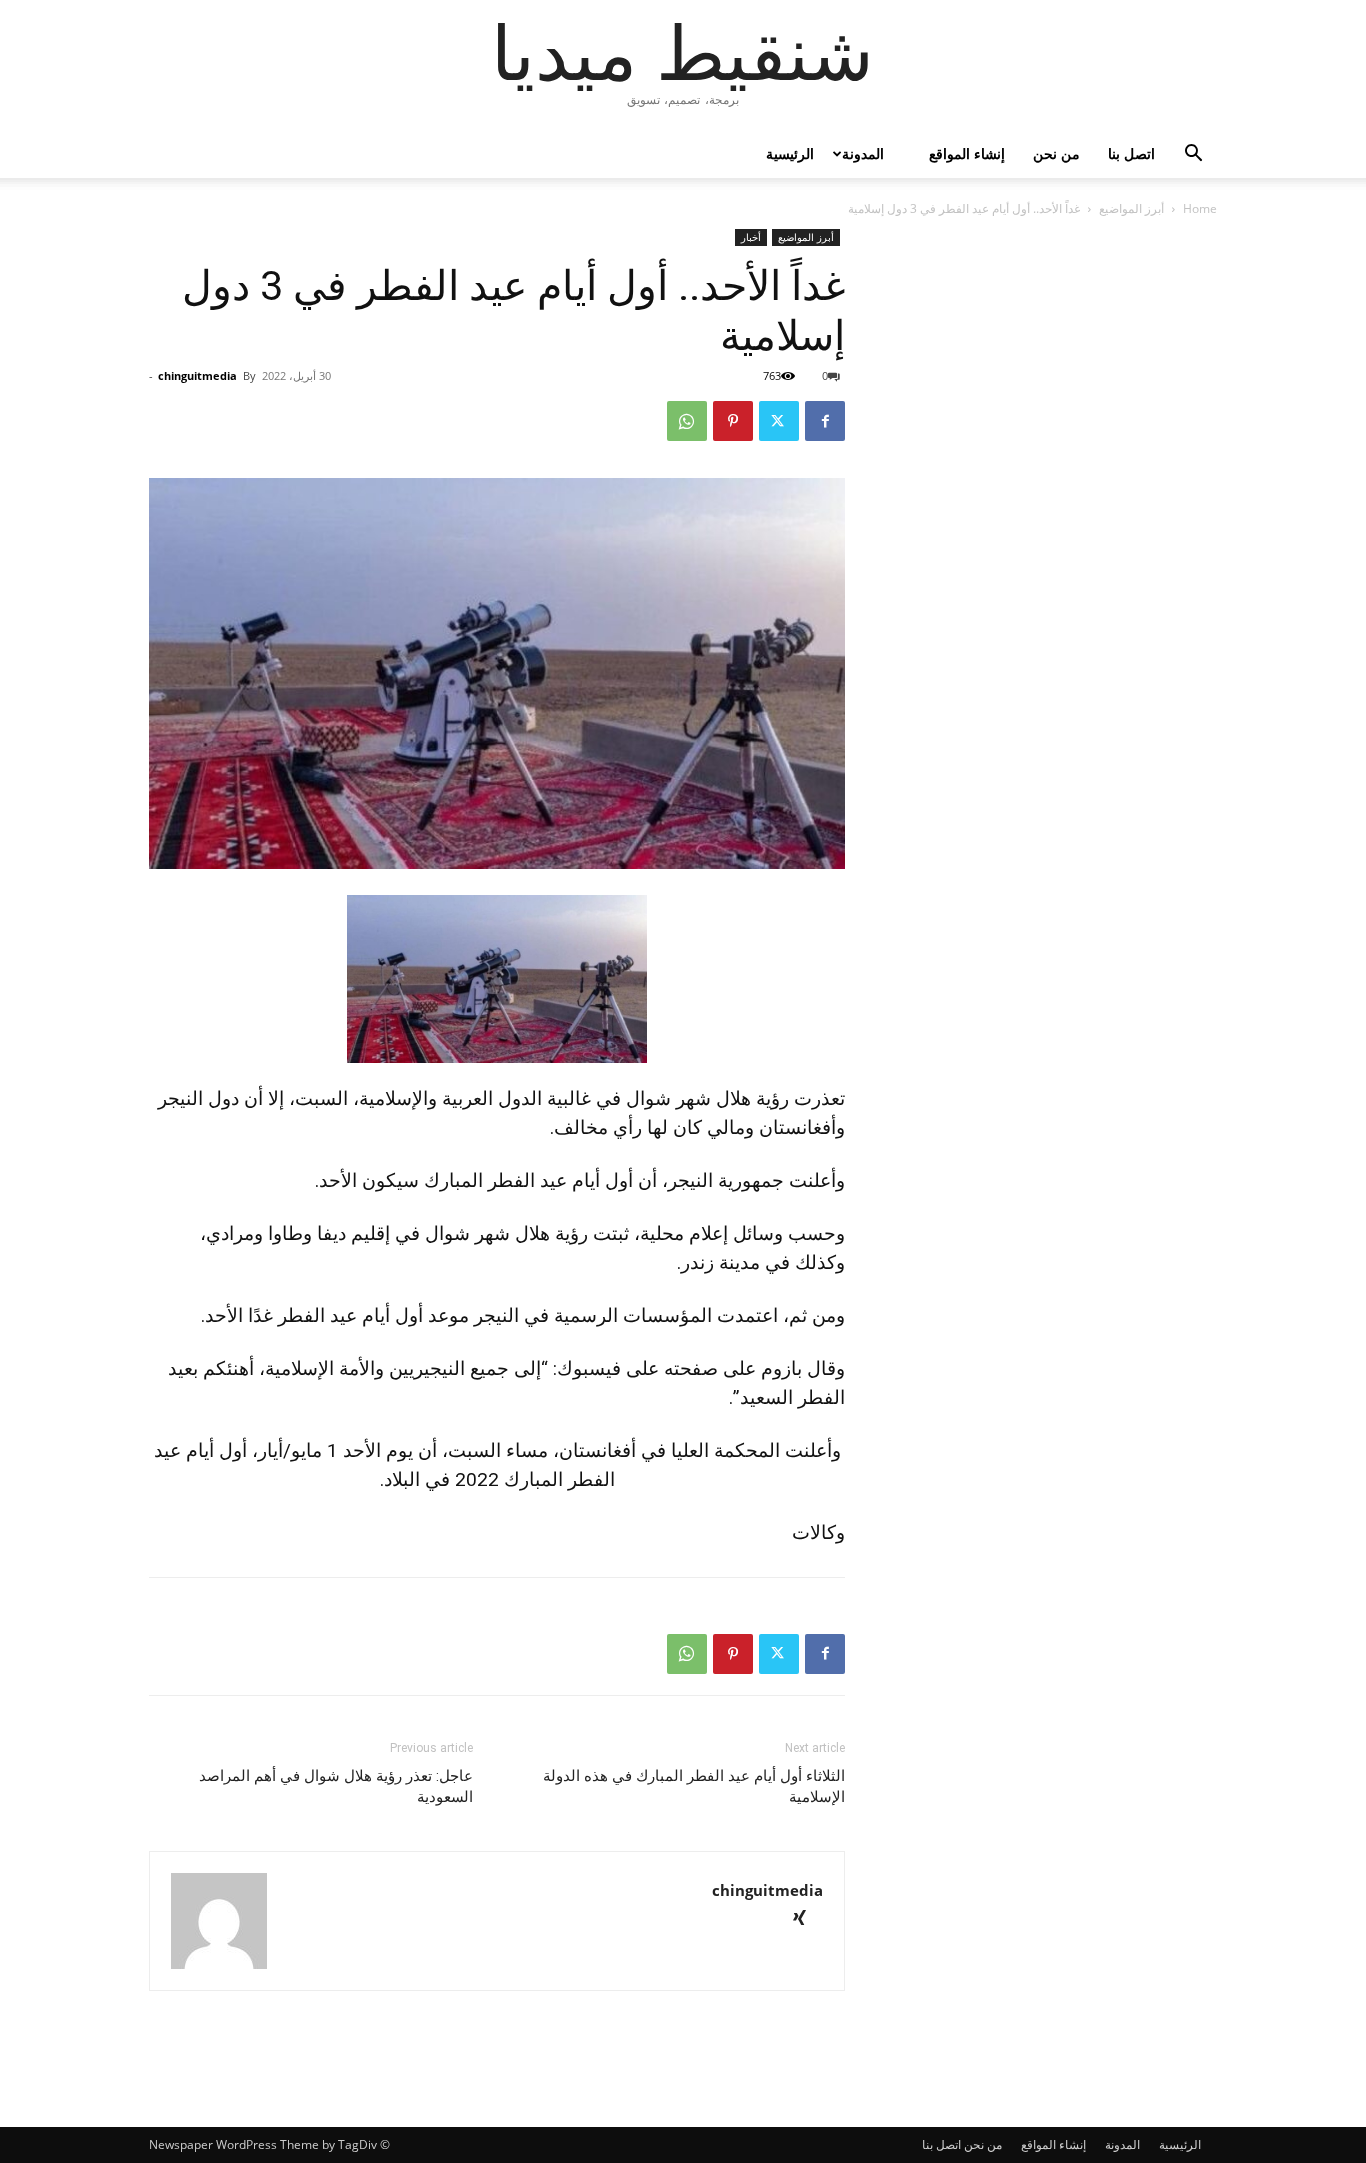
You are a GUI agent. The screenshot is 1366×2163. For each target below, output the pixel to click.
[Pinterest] (733, 421)
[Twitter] (779, 421)
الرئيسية (790, 153)
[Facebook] (825, 421)
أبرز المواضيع (1131, 208)
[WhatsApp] (687, 421)
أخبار (751, 237)
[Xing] (806, 1919)
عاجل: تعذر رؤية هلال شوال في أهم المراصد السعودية (336, 1786)
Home (1200, 208)
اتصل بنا (1131, 153)
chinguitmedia (197, 375)
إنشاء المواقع (967, 153)
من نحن (1056, 153)
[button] (1193, 155)
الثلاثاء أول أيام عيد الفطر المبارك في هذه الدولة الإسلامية (694, 1786)
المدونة (863, 153)
